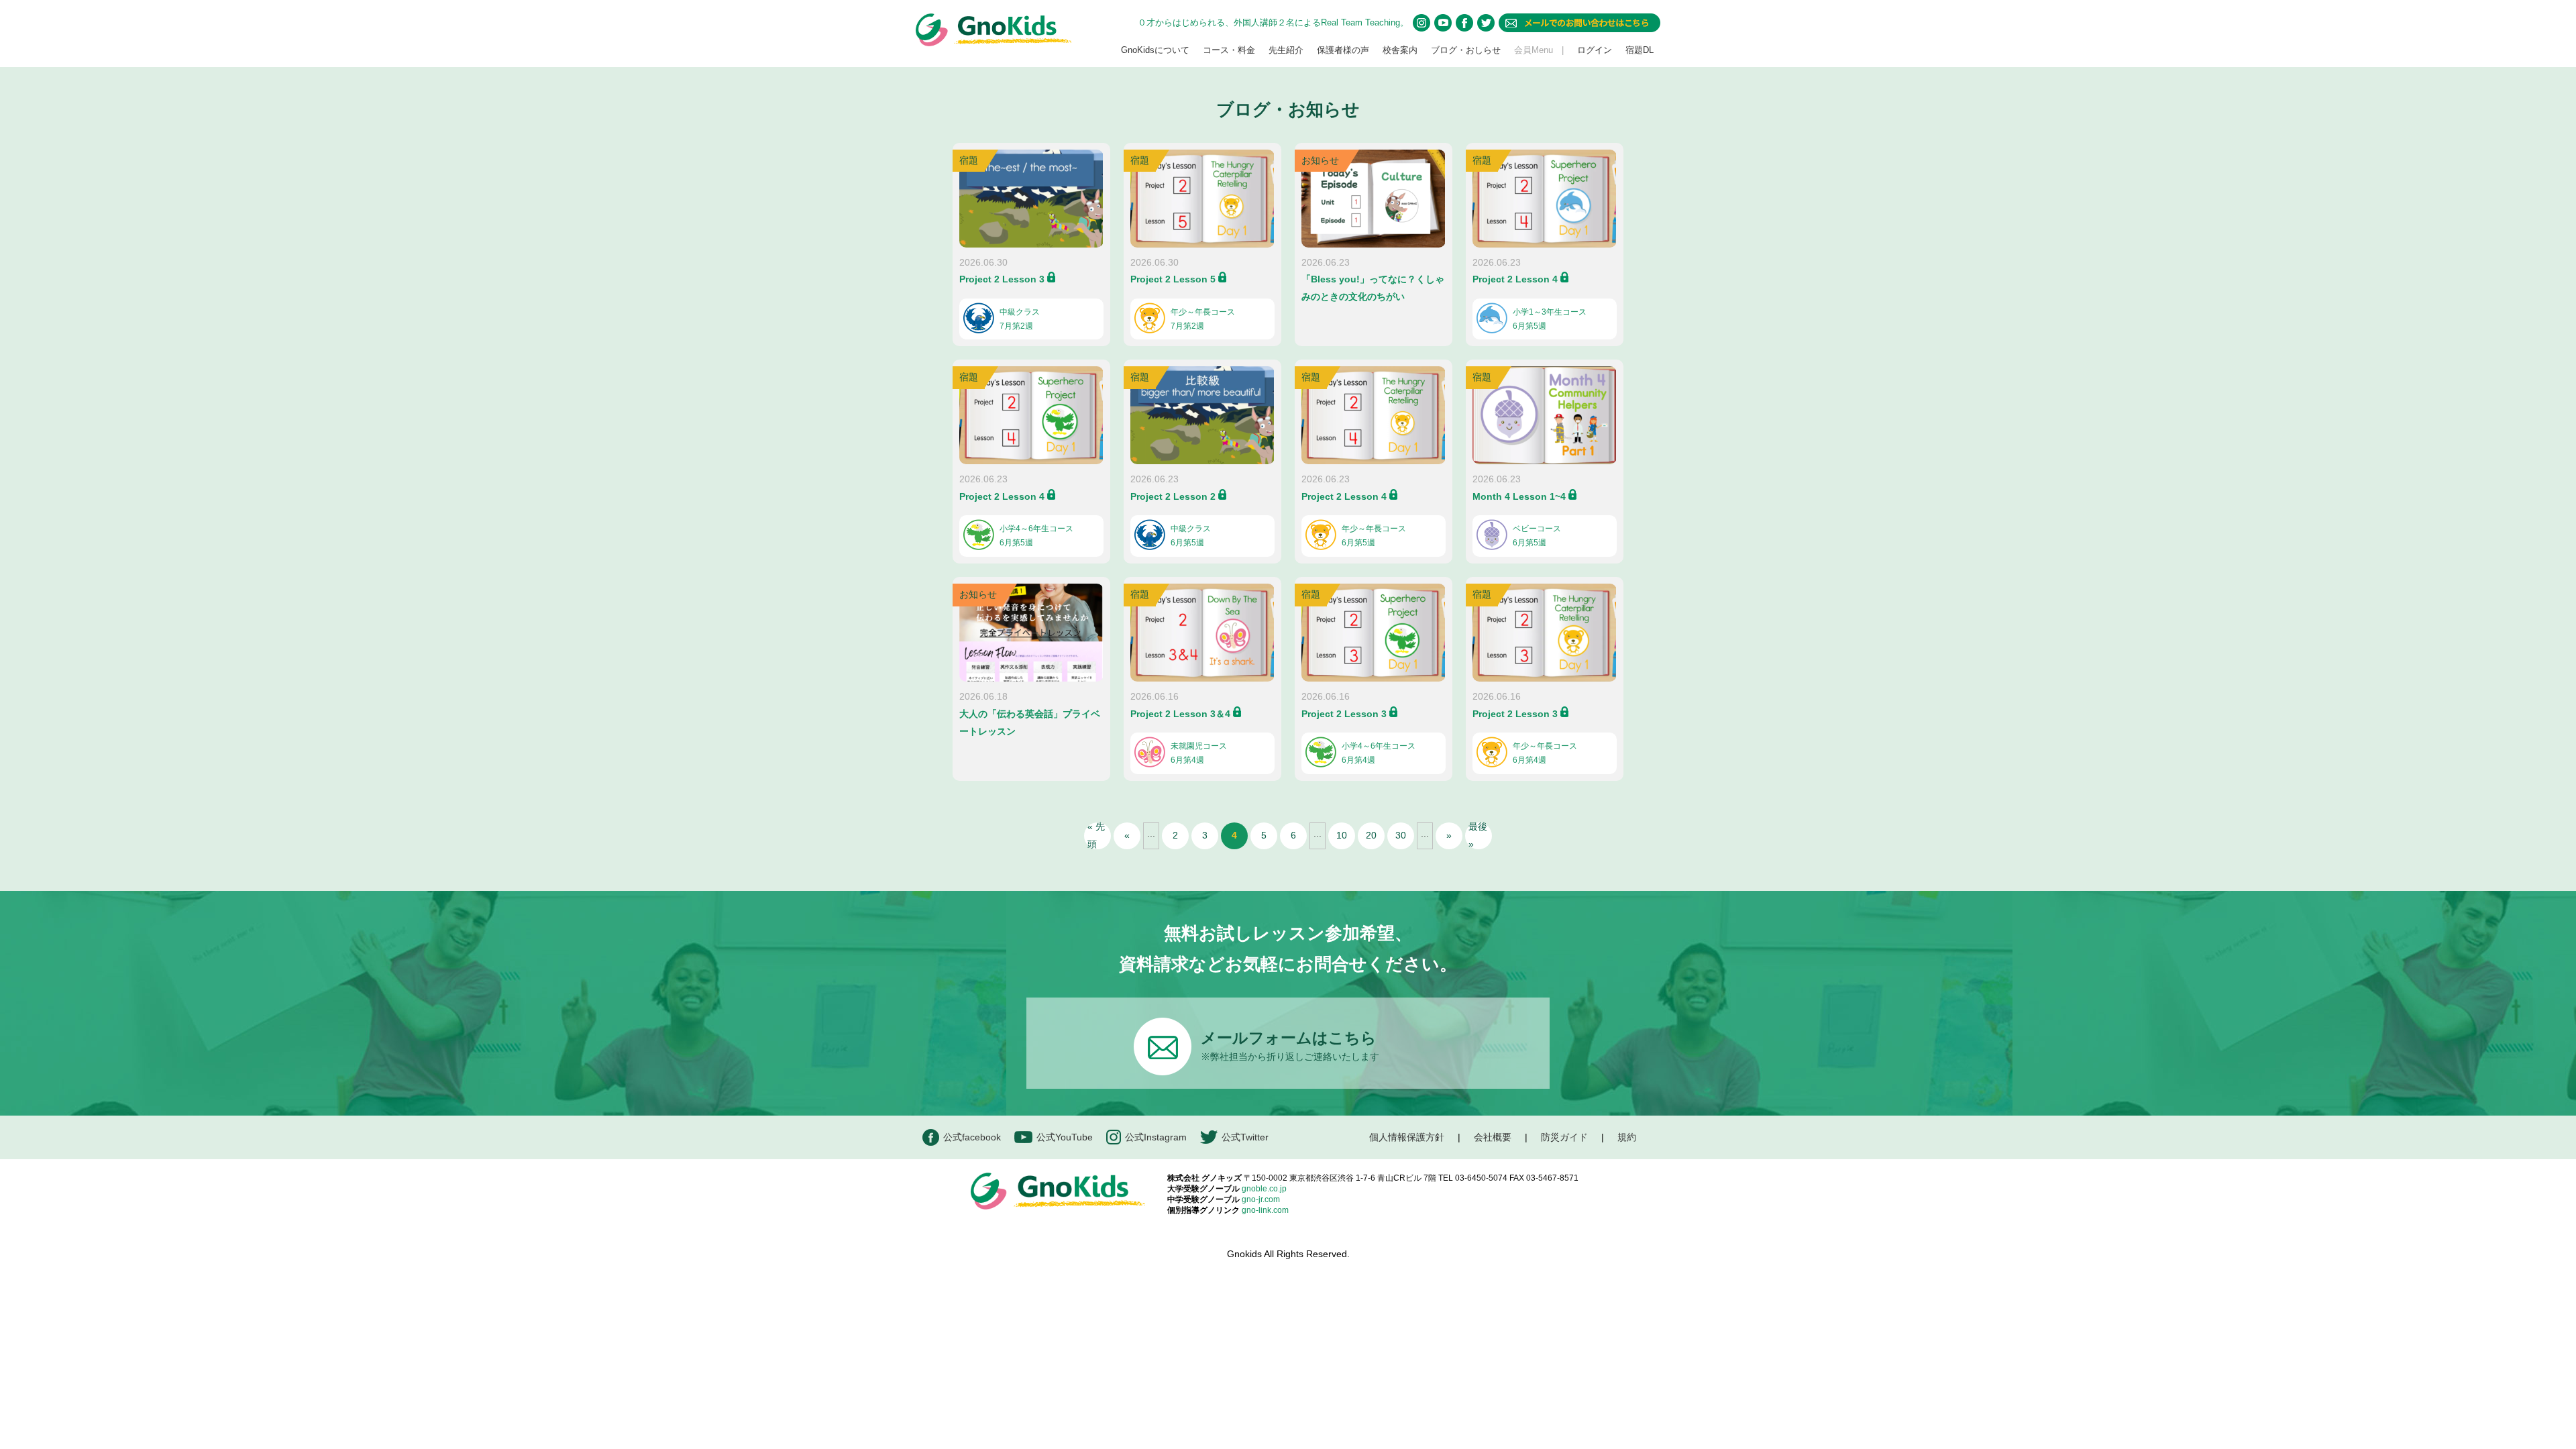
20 (1371, 835)
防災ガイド (1564, 1137)
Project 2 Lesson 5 (1173, 279)
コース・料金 (1229, 50)
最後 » (1478, 836)
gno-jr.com (1261, 1199)
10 (1342, 835)
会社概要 (1493, 1137)
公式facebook (972, 1137)
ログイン (1595, 50)
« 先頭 (1096, 836)
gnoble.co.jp (1264, 1189)
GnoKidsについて (1155, 50)
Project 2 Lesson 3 (1002, 279)
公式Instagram (1156, 1137)
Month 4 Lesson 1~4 (1519, 496)
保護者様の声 (1343, 50)
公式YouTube (1065, 1137)
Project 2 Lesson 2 (1173, 496)
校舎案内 (1400, 50)
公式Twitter (1245, 1137)
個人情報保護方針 (1407, 1137)
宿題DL (1640, 50)
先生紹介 (1286, 50)
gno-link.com (1265, 1210)
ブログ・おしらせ (1466, 50)
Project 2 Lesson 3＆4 (1180, 714)
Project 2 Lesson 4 (1515, 279)
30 (1401, 835)
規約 (1627, 1137)
